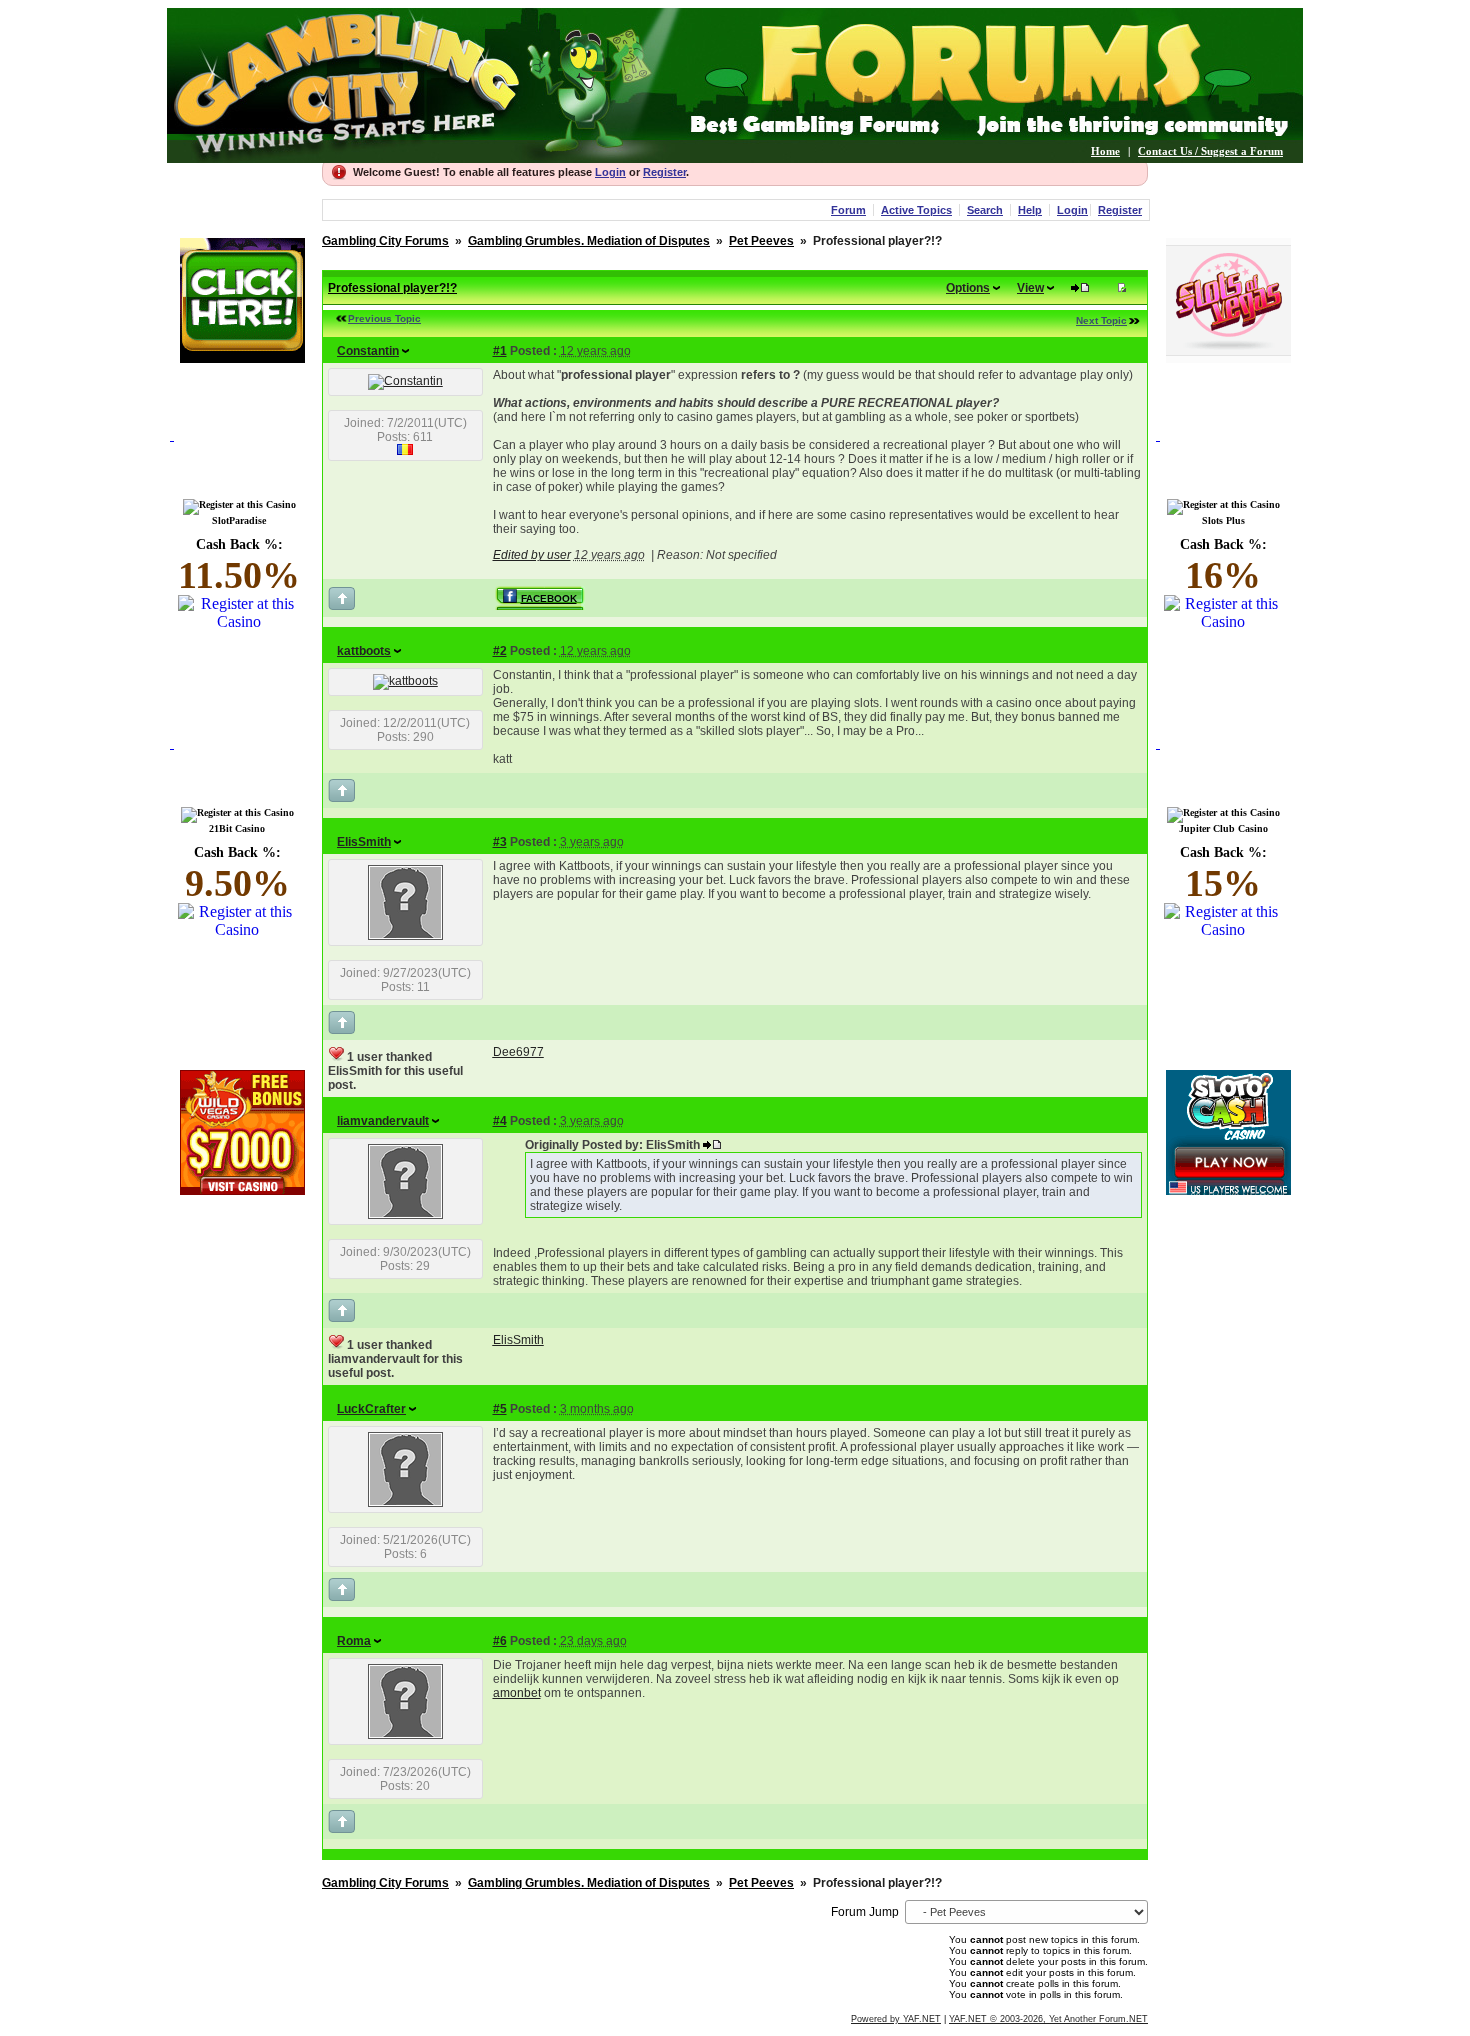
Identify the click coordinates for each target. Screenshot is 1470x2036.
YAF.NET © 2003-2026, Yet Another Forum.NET (1048, 2019)
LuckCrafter (371, 1409)
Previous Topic (384, 318)
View (1030, 288)
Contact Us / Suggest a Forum (1210, 151)
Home (1105, 151)
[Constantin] (405, 381)
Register (664, 172)
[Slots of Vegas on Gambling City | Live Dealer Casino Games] (1228, 357)
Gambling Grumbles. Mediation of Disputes (589, 241)
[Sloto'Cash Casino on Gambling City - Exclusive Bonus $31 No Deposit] (1228, 1189)
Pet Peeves (761, 241)
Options (968, 288)
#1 (500, 351)
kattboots (364, 651)
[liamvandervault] (405, 1215)
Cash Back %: (239, 566)
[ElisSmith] (405, 936)
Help (1030, 210)
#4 (500, 1121)
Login (610, 172)
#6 (500, 1641)
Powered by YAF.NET (896, 2019)
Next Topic (1101, 320)
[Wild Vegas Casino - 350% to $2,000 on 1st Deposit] (242, 1189)
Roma (354, 1641)
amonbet (517, 1693)
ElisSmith (364, 842)
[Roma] (405, 1735)
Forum (848, 210)
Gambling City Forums (385, 241)
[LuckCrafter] (405, 1503)
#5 (500, 1409)
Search (985, 210)
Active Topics (916, 210)
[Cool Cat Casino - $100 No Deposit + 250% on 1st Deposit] (242, 357)
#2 (500, 651)
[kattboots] (405, 681)
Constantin (368, 351)
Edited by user (532, 555)
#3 (500, 842)
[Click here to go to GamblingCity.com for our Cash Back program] (242, 458)
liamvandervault (383, 1121)
